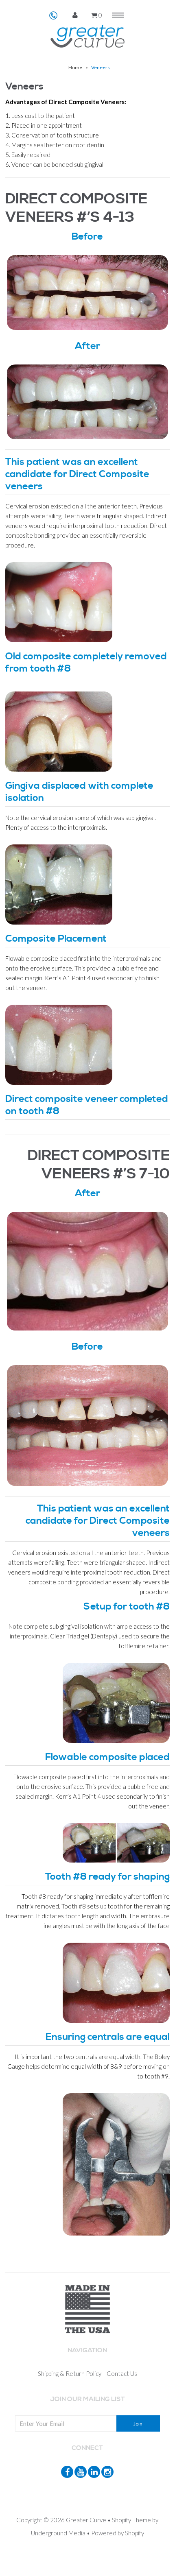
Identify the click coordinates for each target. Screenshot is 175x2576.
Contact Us (122, 2373)
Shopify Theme (131, 2520)
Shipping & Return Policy (70, 2373)
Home (75, 67)
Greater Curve (86, 2520)
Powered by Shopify (118, 2533)
